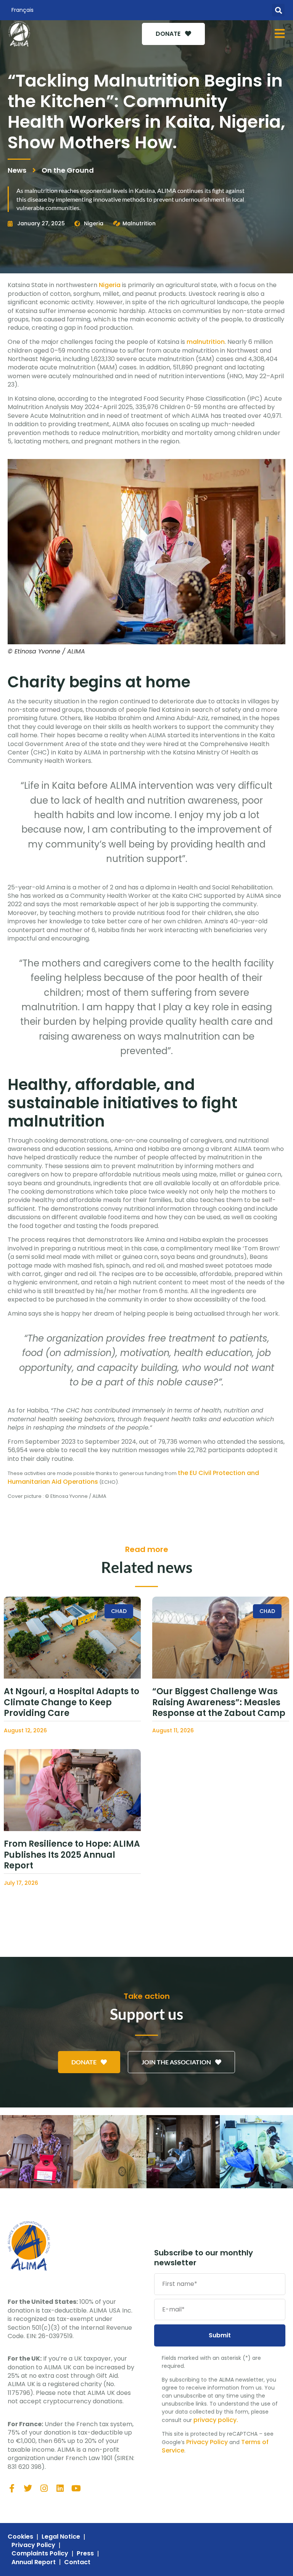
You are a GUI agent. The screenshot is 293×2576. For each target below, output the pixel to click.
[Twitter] (28, 2488)
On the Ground (68, 170)
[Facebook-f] (12, 2488)
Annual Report (34, 2562)
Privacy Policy (207, 2442)
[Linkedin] (60, 2488)
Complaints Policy (40, 2554)
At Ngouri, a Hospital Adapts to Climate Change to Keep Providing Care (72, 1702)
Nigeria (94, 223)
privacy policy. (216, 2420)
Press (85, 2554)
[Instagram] (44, 2488)
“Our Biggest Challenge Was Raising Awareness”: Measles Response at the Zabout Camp (219, 1702)
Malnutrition (139, 223)
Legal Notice (61, 2537)
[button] (278, 10)
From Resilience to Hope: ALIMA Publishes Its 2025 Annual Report (72, 1855)
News (17, 170)
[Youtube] (76, 2488)
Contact (77, 2562)
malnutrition (206, 342)
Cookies (20, 2537)
